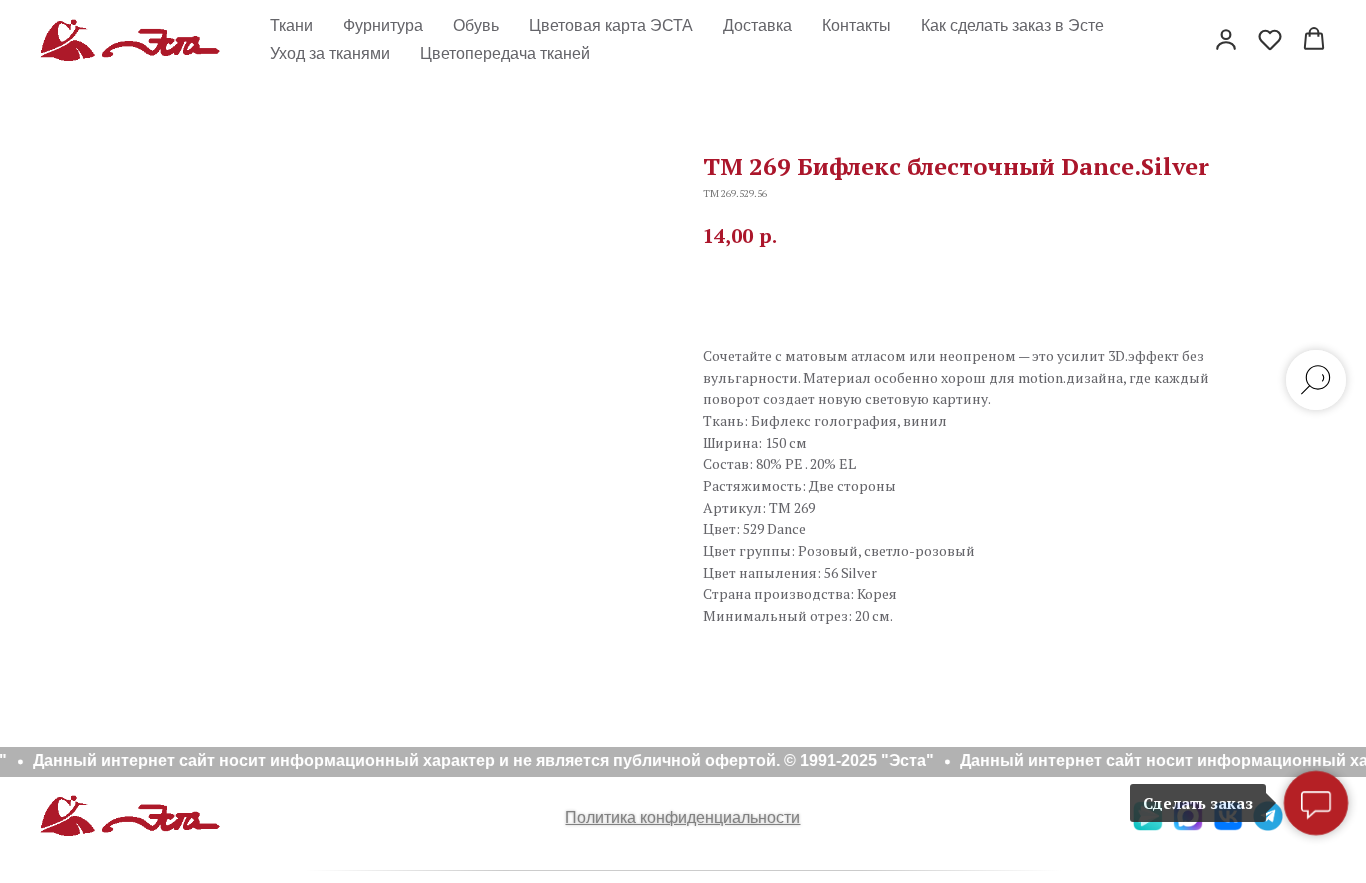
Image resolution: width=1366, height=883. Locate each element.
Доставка (757, 25)
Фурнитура (383, 25)
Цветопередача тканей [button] (505, 53)
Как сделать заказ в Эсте (1012, 25)
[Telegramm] (1268, 825)
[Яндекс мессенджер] (1148, 825)
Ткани (291, 25)
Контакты (856, 25)
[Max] (1188, 825)
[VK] (1228, 825)
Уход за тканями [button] (330, 53)
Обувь (476, 25)
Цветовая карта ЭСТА (611, 25)
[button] (1226, 39)
